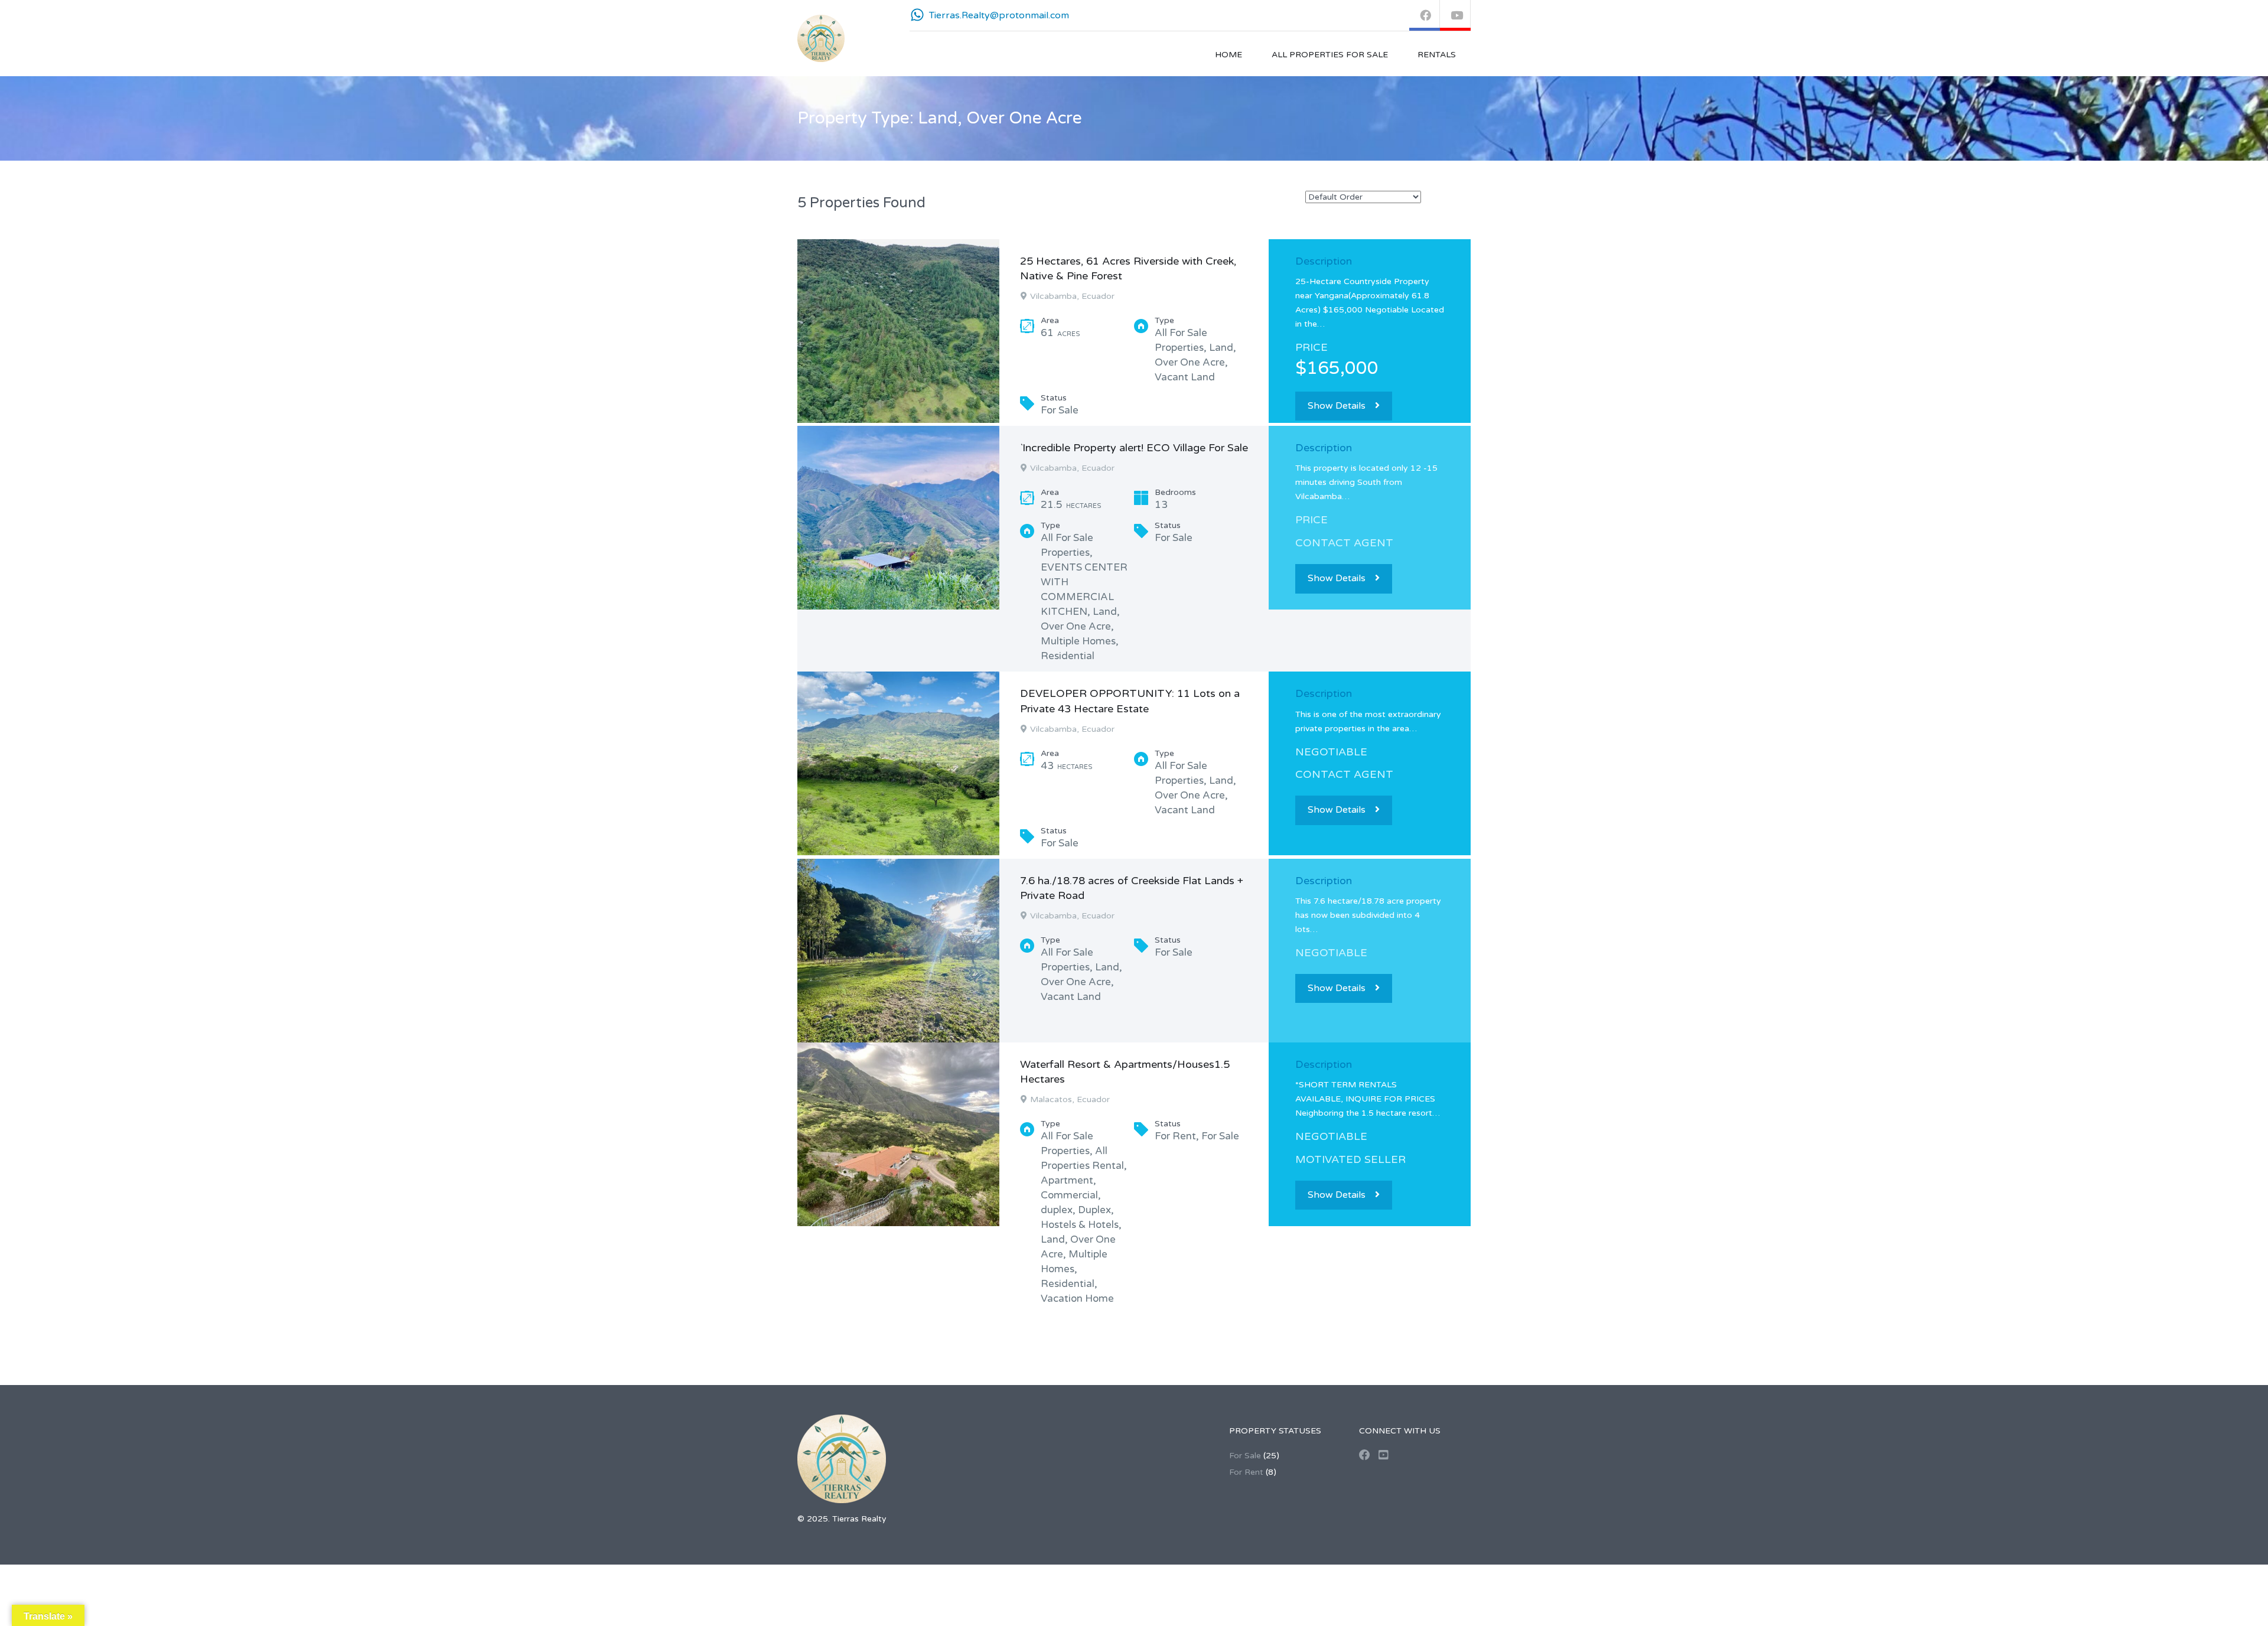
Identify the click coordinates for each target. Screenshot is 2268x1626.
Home (1228, 55)
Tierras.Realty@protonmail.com (999, 15)
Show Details (1337, 406)
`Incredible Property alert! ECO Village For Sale (1134, 448)
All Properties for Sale (1330, 55)
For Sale (1245, 1456)
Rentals (1437, 55)
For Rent (1246, 1472)
